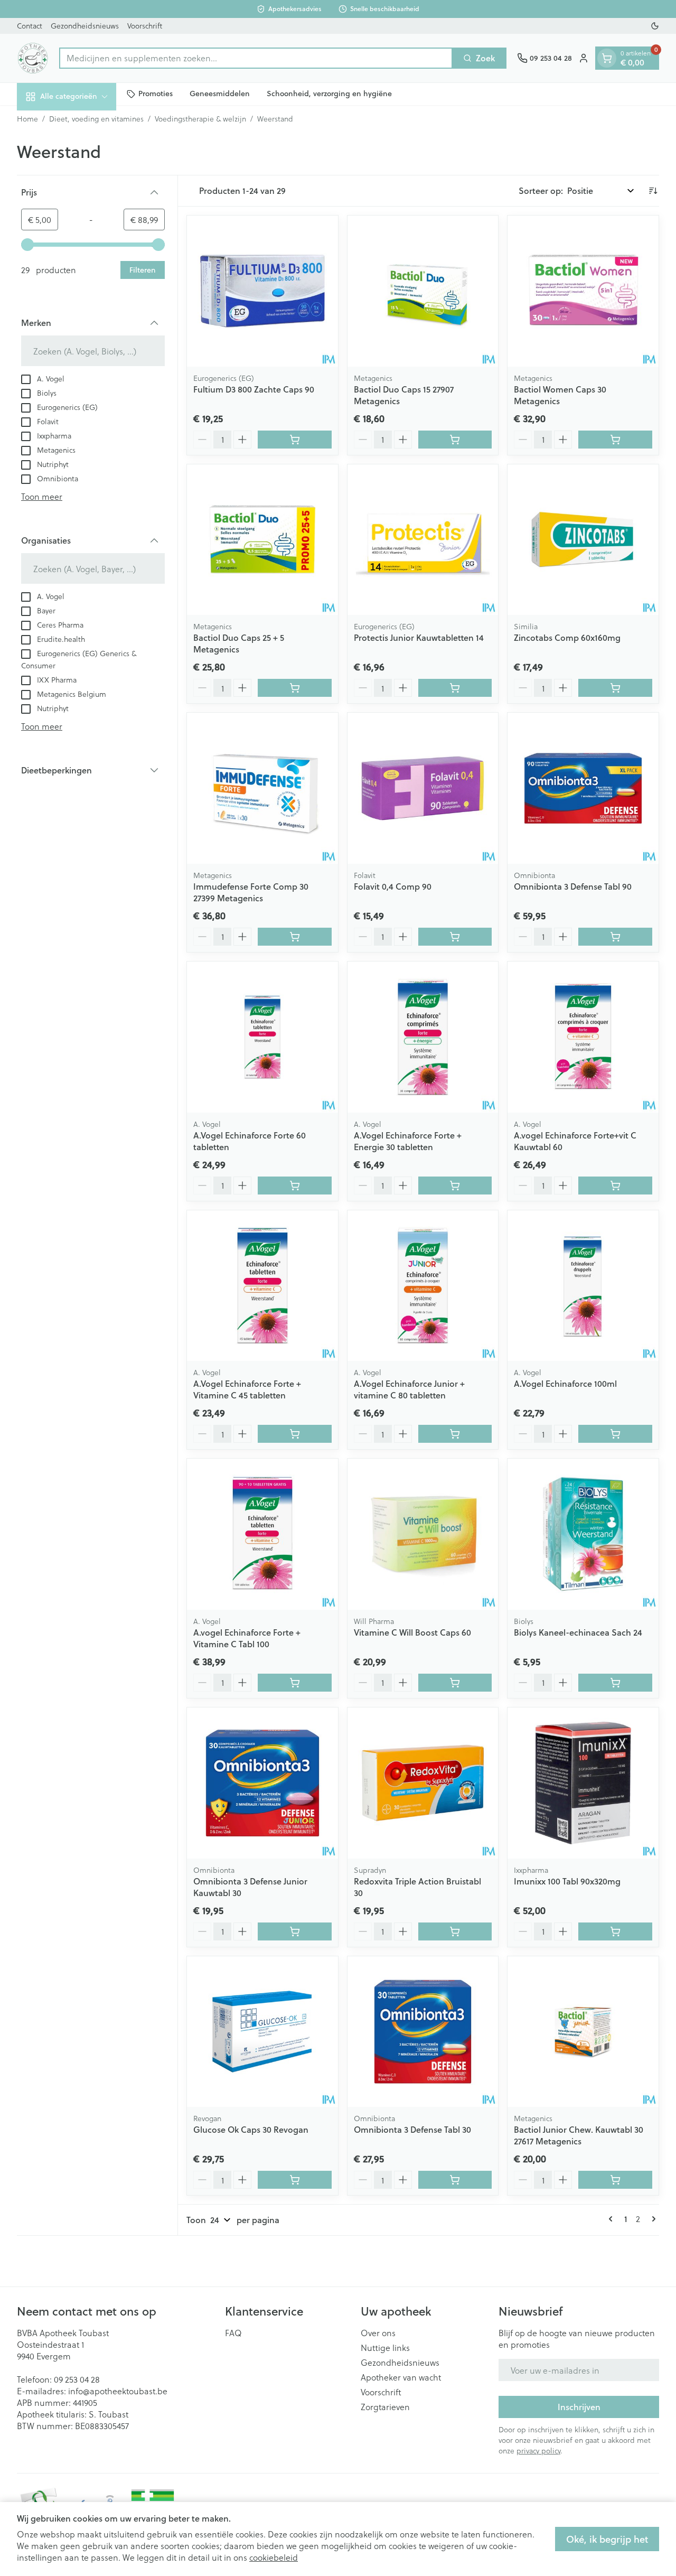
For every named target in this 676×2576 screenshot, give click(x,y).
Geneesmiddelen (220, 94)
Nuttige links (385, 2348)
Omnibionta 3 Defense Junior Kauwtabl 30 (250, 1887)
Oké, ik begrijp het (607, 2539)
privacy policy (538, 2451)
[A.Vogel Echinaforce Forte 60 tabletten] (262, 1037)
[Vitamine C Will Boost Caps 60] (423, 1534)
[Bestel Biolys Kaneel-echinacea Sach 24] (615, 1683)
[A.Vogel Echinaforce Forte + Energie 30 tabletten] (423, 1037)
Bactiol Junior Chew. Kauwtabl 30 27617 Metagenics (579, 2135)
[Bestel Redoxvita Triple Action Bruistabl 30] (455, 1931)
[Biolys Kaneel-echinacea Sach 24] (583, 1534)
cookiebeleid (274, 2557)
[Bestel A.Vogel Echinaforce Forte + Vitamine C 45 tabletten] (295, 1434)
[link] (613, 2219)
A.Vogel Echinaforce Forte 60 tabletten (250, 1141)
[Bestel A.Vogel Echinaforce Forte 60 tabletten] (295, 1186)
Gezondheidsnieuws (85, 26)
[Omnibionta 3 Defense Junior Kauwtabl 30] (262, 1783)
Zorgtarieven (385, 2407)
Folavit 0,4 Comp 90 (393, 886)
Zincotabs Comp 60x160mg (567, 637)
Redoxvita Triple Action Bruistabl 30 (417, 1887)
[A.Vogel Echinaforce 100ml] (583, 1286)
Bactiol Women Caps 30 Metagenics (560, 395)
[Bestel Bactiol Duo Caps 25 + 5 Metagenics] (295, 688)
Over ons (378, 2333)
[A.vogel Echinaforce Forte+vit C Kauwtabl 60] (583, 1037)
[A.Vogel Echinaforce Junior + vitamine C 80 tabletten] (423, 1286)
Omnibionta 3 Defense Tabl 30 (412, 2129)
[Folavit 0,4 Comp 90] (423, 788)
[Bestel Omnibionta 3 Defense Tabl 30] (455, 2180)
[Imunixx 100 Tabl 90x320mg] (583, 1783)
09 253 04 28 (77, 2379)
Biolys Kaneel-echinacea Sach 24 (578, 1632)
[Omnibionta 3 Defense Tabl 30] (423, 2032)
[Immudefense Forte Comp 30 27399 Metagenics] (262, 788)
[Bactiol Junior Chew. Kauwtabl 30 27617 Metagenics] (583, 2032)
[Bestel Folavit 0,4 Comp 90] (455, 937)
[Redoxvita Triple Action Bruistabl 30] (423, 1783)
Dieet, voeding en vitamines (96, 119)
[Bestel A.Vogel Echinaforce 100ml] (615, 1434)
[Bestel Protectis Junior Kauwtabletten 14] (455, 688)
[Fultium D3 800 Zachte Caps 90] (262, 291)
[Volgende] (652, 2219)
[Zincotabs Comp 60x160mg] (583, 540)
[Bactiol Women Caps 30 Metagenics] (583, 291)
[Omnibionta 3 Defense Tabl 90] (583, 788)
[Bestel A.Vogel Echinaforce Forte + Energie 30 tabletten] (455, 1186)
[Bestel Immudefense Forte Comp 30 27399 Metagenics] (295, 937)
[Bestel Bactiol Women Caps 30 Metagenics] (615, 440)
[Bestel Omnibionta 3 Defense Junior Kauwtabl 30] (295, 1931)
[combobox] (256, 58)
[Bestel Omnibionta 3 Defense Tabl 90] (615, 937)
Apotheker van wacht (401, 2377)
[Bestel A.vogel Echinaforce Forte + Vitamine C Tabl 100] (295, 1683)
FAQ (233, 2333)
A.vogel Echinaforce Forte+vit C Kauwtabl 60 (575, 1141)
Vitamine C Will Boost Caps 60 (412, 1632)
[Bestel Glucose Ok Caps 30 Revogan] (295, 2180)
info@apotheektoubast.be (118, 2391)
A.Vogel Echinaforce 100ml (565, 1383)
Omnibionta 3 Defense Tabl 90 (573, 886)
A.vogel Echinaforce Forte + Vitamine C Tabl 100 (247, 1638)
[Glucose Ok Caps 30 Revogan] (262, 2032)
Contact (30, 26)
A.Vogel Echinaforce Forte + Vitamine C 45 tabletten (247, 1389)
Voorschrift (145, 26)
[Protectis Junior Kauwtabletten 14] (423, 540)
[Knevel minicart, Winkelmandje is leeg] (607, 58)
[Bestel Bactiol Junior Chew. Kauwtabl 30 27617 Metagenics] (615, 2180)
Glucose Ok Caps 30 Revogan (251, 2129)
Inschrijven (579, 2407)
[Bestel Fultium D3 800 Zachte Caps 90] (295, 440)
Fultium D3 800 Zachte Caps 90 (254, 389)
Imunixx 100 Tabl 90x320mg (567, 1881)
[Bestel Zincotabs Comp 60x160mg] (615, 688)
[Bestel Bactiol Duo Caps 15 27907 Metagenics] (455, 440)
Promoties (156, 94)
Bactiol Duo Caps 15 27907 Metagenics (404, 395)
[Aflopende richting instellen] (653, 191)
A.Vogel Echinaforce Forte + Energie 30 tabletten (408, 1141)
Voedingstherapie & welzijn (200, 119)
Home (27, 119)
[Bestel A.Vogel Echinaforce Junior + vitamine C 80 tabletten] (455, 1434)
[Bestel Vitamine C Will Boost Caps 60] (455, 1683)
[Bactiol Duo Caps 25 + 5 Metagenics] (262, 540)
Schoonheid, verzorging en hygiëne (329, 94)
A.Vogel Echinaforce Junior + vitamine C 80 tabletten (409, 1389)
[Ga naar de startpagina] (33, 58)
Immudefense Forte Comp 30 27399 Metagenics (251, 892)
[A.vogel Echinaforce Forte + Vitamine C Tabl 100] (262, 1534)
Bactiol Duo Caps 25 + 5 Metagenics (239, 643)
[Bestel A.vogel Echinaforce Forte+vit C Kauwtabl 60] (615, 1186)
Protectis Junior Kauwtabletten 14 (419, 637)
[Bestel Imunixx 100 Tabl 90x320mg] (615, 1931)
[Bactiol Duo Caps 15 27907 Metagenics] (423, 291)
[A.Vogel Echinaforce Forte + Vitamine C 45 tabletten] (262, 1286)
